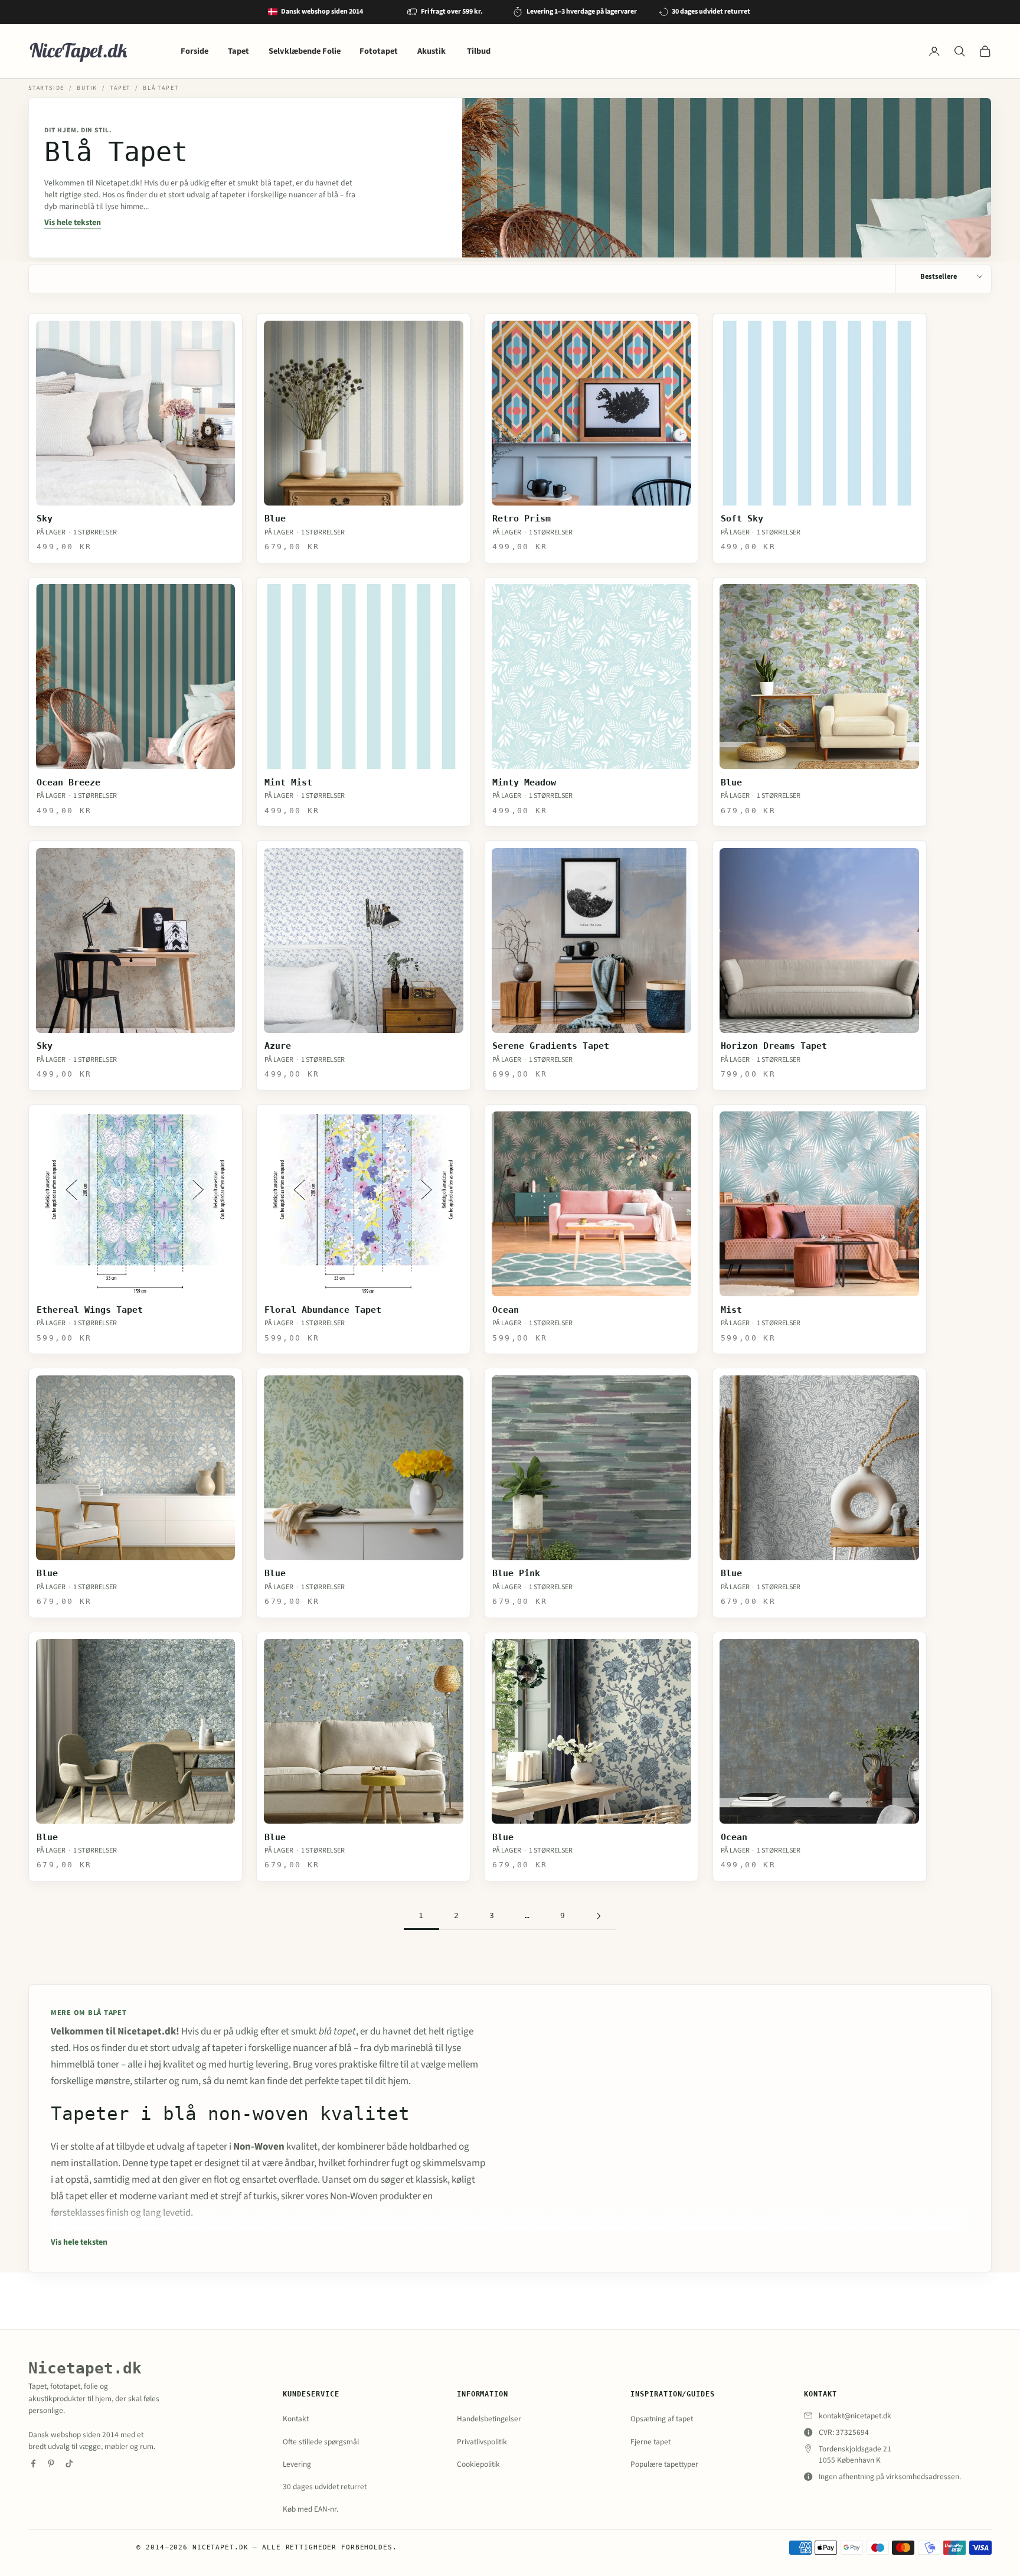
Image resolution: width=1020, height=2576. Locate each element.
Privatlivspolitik (482, 2442)
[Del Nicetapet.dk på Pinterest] (51, 2463)
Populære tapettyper (664, 2464)
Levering (297, 2464)
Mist (731, 1310)
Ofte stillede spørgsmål (321, 2442)
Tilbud (479, 51)
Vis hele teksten (73, 223)
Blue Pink (516, 1573)
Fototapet (379, 51)
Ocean (506, 1310)
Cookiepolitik (478, 2464)
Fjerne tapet (650, 2442)
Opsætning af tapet (662, 2419)
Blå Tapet (161, 88)
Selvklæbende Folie (305, 51)
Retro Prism (522, 519)
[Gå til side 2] (599, 1916)
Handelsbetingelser (489, 2419)
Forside (194, 51)
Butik (87, 88)
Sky (45, 519)
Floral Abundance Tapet (323, 1310)
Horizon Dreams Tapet (774, 1046)
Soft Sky (742, 519)
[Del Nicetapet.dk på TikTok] (69, 2463)
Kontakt (296, 2419)
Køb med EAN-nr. (310, 2509)
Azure (278, 1046)
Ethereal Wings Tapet (90, 1310)
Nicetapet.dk (85, 2368)
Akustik (432, 51)
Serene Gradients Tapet (551, 1046)
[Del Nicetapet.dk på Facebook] (33, 2463)
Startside (46, 88)
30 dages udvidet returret (325, 2487)
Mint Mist (288, 782)
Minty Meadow (524, 782)
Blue (275, 519)
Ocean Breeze (68, 782)
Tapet (238, 51)
